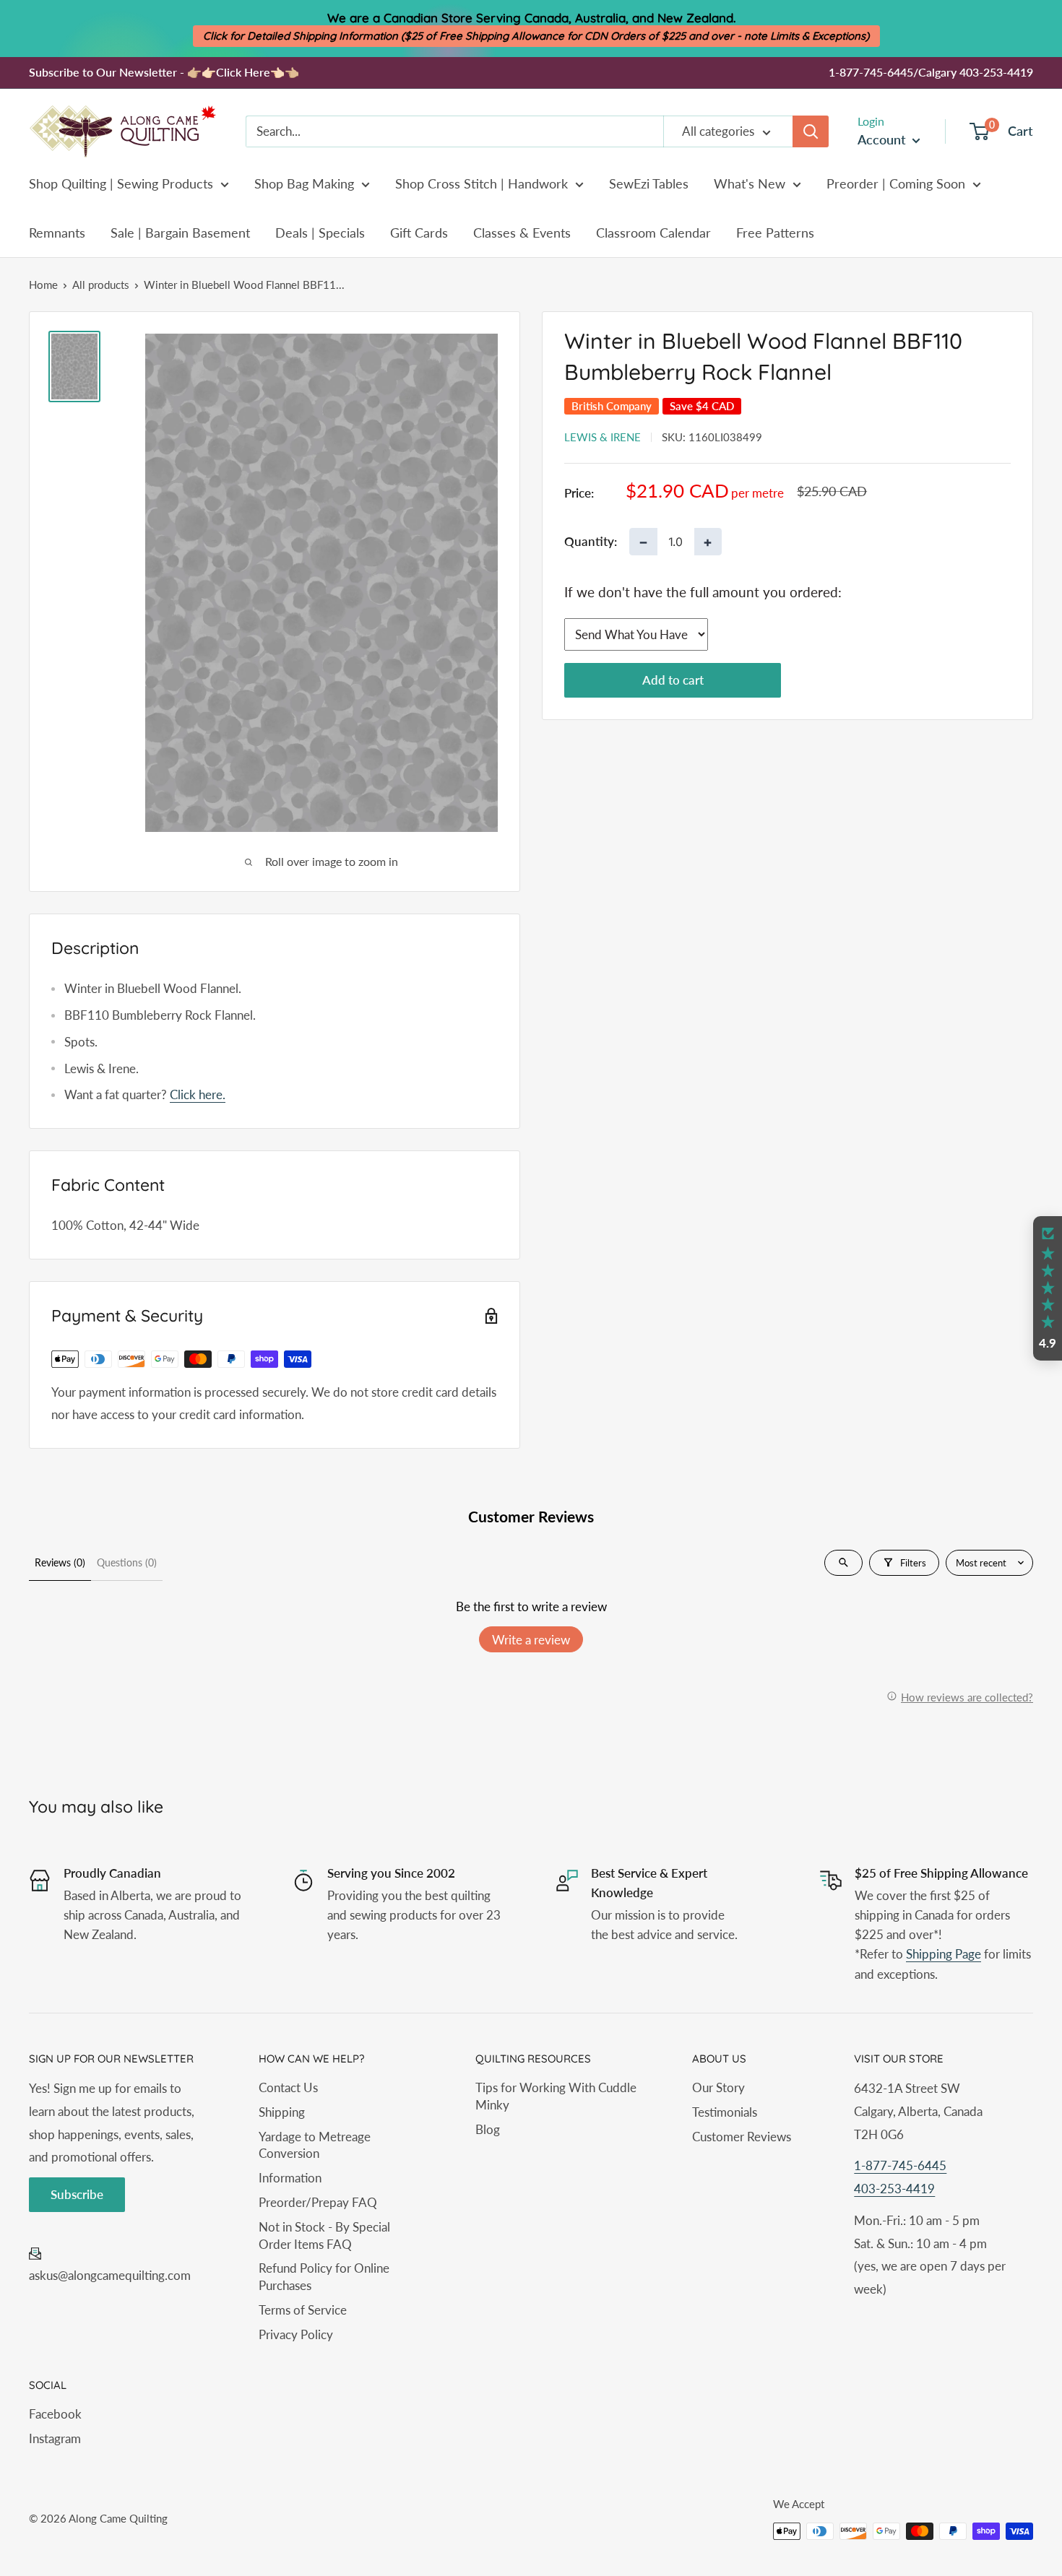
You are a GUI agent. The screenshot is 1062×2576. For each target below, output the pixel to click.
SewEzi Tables (649, 183)
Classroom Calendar (653, 233)
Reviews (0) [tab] (60, 1562)
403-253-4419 (894, 2189)
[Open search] (843, 1563)
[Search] (811, 131)
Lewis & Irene (603, 437)
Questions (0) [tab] (127, 1562)
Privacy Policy (296, 2334)
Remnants (57, 233)
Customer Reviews (742, 2137)
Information (290, 2178)
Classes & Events (522, 233)
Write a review (531, 1640)
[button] (1048, 1288)
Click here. (198, 1094)
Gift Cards (419, 233)
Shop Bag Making (304, 183)
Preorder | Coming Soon (896, 183)
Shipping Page (944, 1954)
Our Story (718, 2087)
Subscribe (77, 2194)
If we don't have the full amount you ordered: (703, 592)
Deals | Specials (320, 233)
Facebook (55, 2414)
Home (43, 285)
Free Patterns (775, 233)
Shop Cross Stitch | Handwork (482, 183)
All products (101, 285)
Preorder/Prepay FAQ (318, 2202)
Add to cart (673, 681)
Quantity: (591, 542)
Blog (488, 2129)
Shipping (282, 2112)
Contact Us (288, 2087)
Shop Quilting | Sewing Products (121, 183)
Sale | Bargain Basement (180, 233)
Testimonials (725, 2112)
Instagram (55, 2438)
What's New (750, 183)
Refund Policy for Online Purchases (324, 2277)
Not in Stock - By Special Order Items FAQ (324, 2235)
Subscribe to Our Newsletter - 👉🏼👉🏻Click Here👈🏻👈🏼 (164, 72)
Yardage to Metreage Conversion (315, 2145)
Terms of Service (303, 2310)
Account (883, 139)
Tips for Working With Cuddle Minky (556, 2096)
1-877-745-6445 (900, 2165)
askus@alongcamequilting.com (110, 2275)
